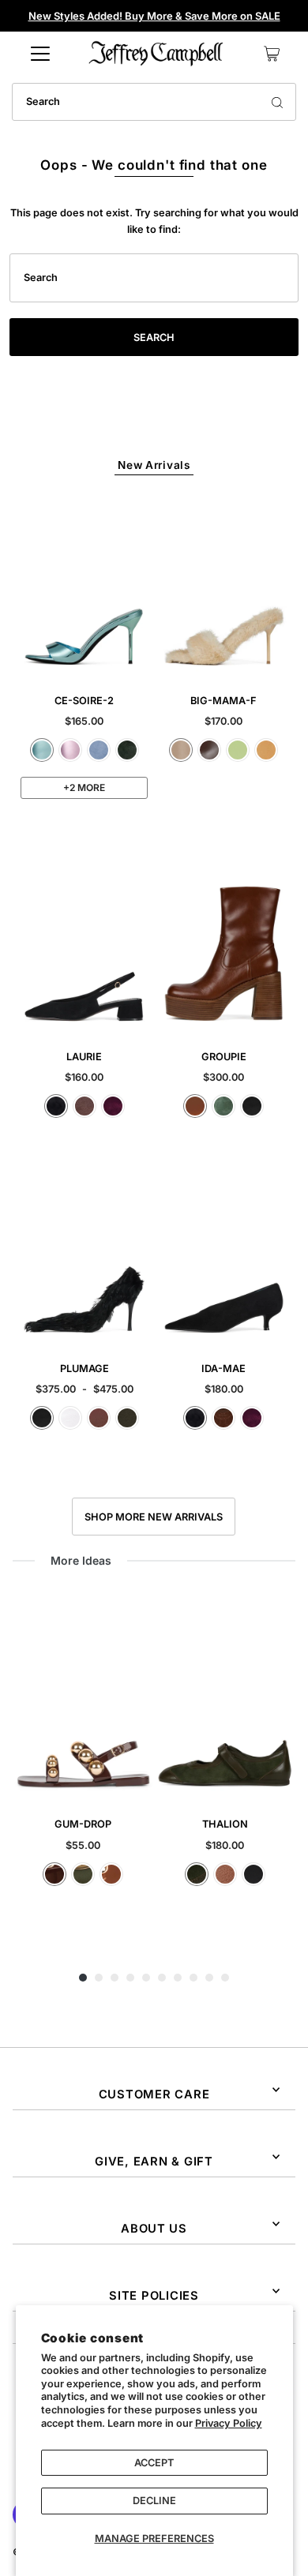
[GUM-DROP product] (84, 1699)
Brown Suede (85, 1106)
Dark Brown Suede (223, 1418)
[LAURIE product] (84, 942)
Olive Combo (197, 1874)
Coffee (209, 750)
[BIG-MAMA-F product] (224, 586)
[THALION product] (225, 1699)
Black (252, 1106)
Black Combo (254, 1874)
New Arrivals (154, 465)
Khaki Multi (127, 1418)
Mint (238, 750)
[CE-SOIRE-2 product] (84, 586)
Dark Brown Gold (54, 1874)
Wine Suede (113, 1106)
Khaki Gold (83, 1874)
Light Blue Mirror (42, 750)
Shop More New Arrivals (154, 1517)
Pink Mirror (70, 750)
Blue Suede (99, 750)
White (70, 1418)
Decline (154, 2501)
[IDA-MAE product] (224, 1254)
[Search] (277, 102)
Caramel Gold (111, 1874)
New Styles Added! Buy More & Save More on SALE (154, 16)
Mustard (266, 750)
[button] (83, 1978)
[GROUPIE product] (224, 942)
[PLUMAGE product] (84, 1254)
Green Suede (127, 750)
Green (223, 1106)
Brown (99, 1418)
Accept (154, 2463)
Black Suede (56, 1106)
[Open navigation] (40, 54)
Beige (181, 750)
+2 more (84, 787)
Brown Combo (225, 1874)
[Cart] (272, 54)
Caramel (195, 1106)
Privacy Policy (229, 2423)
